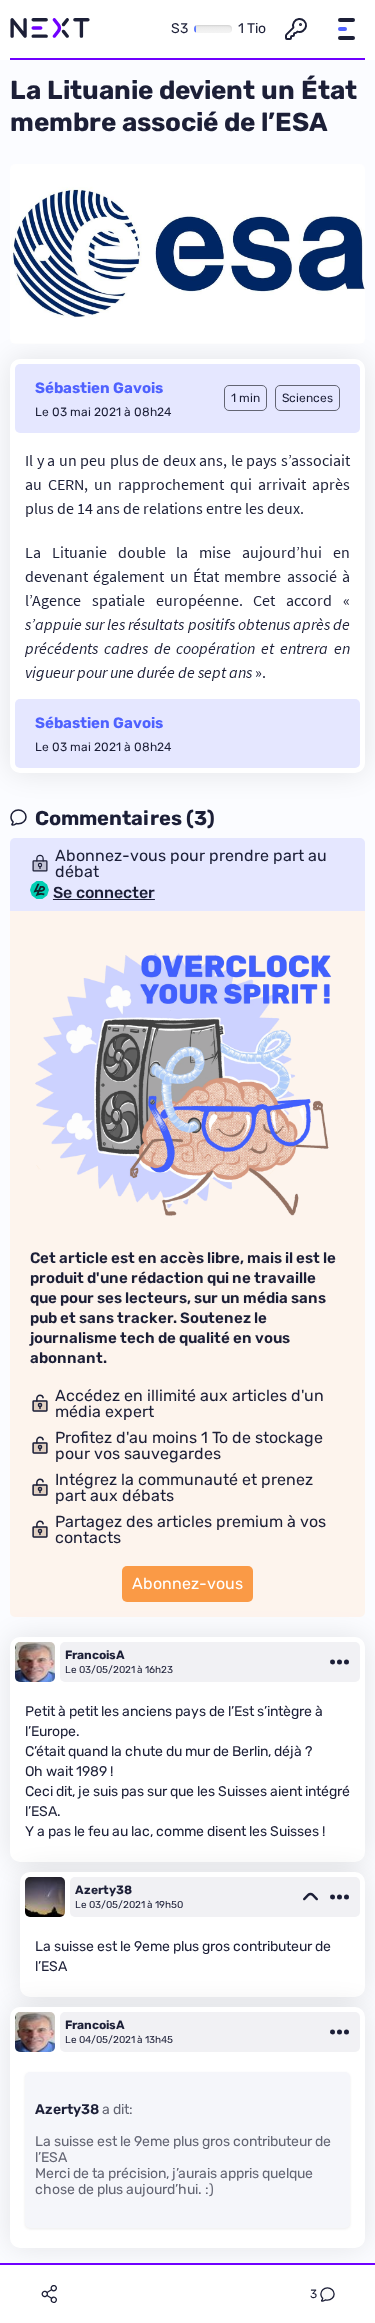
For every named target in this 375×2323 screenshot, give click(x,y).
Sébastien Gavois (99, 388)
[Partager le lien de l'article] (49, 2294)
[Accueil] (50, 29)
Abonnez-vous (187, 1583)
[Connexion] (296, 29)
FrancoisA (95, 1655)
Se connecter (104, 893)
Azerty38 (103, 1890)
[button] (346, 29)
